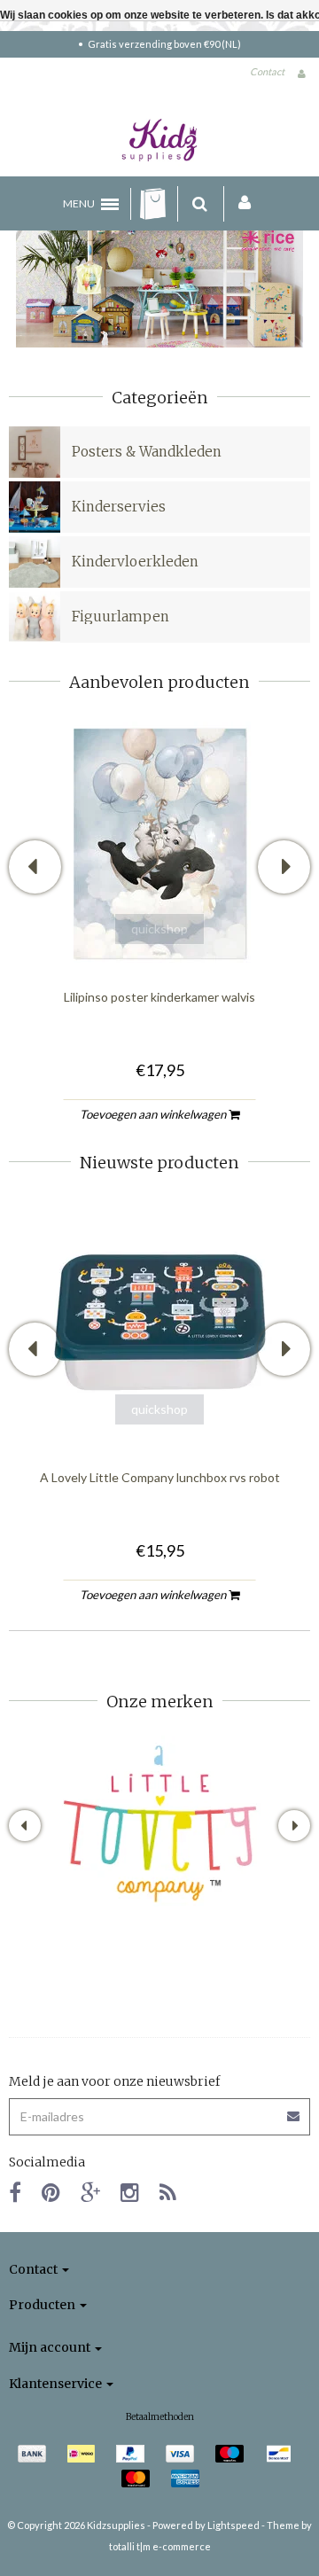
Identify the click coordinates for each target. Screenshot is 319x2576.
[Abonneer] (159, 2110)
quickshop (159, 929)
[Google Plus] (90, 2192)
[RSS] (168, 2192)
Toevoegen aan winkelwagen (154, 1114)
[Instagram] (130, 2192)
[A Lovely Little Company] (160, 1824)
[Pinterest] (51, 2192)
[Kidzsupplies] (159, 140)
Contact (267, 71)
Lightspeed (233, 2525)
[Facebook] (15, 2192)
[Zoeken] (200, 204)
